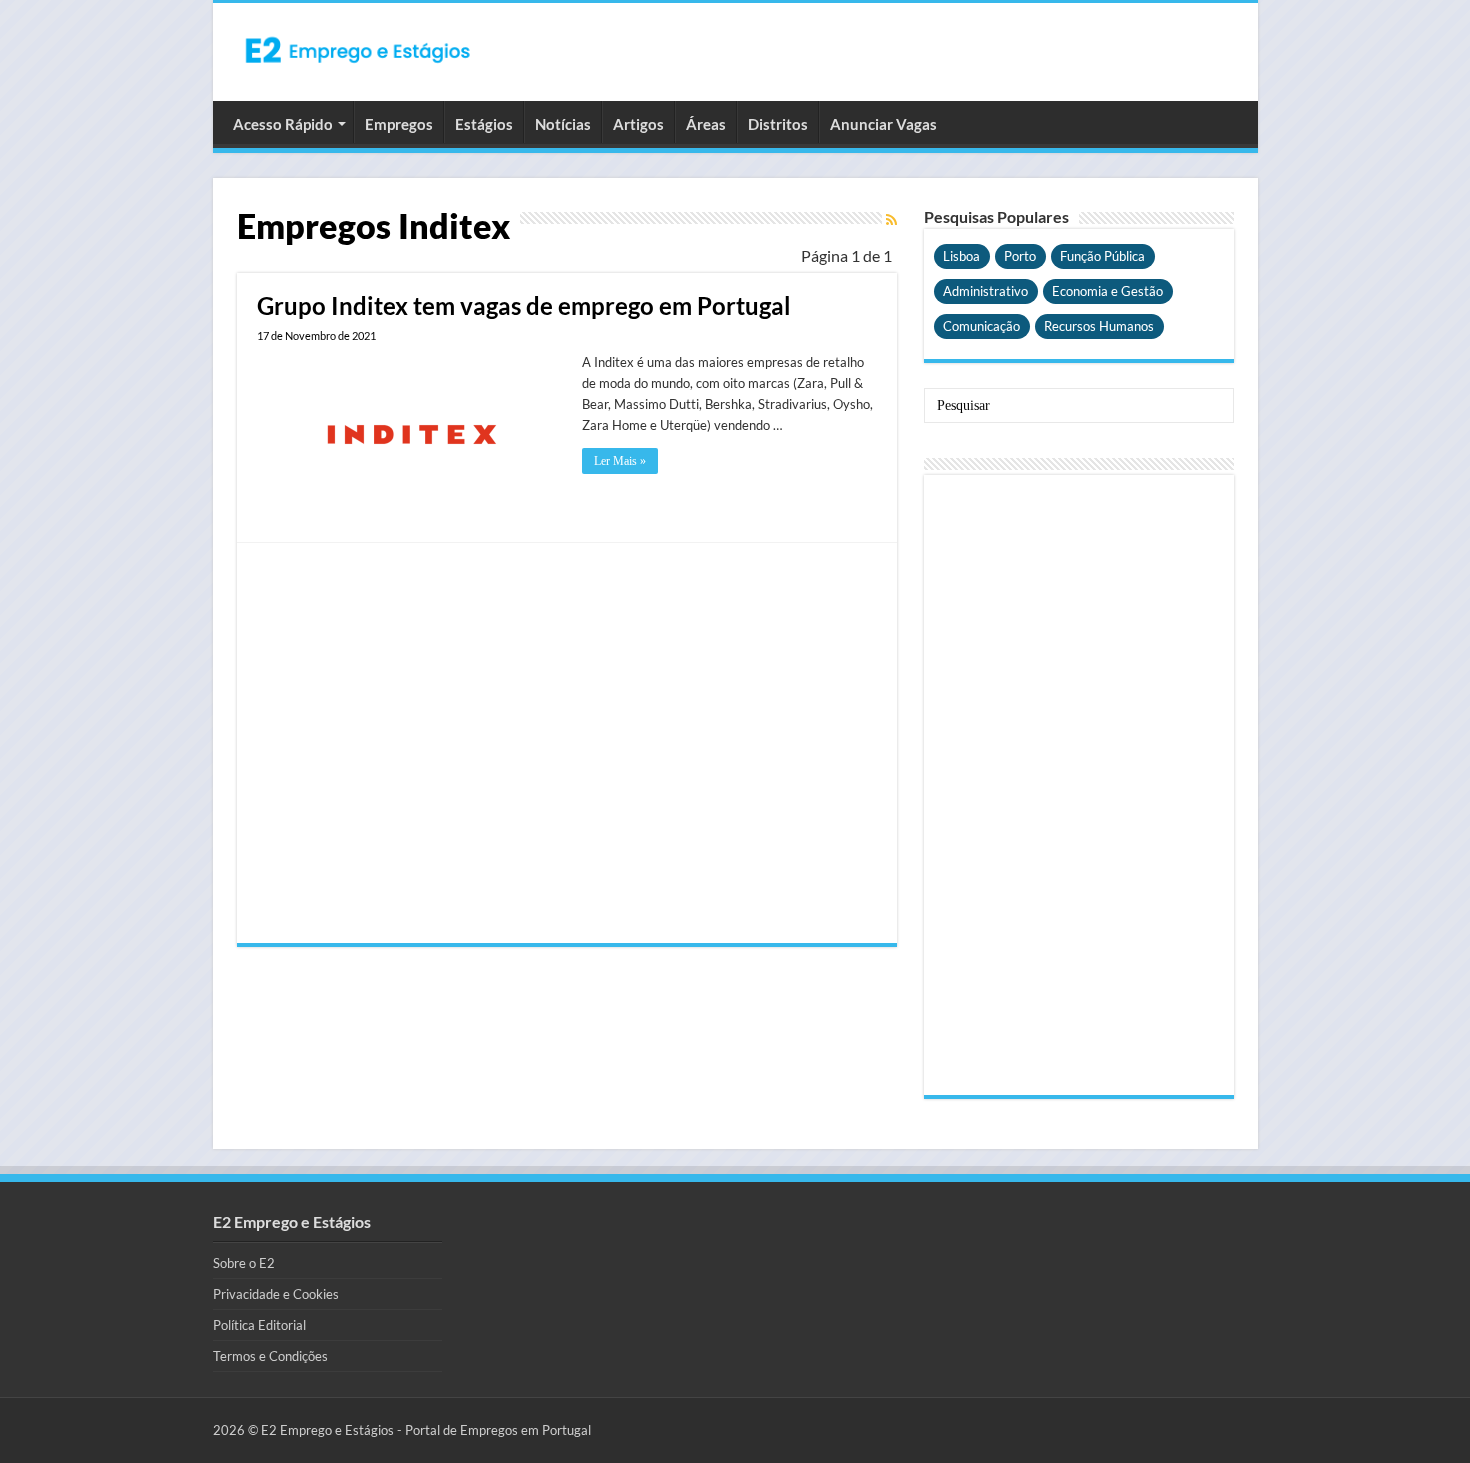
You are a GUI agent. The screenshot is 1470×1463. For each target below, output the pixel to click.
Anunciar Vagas (883, 124)
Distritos (778, 124)
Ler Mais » (620, 461)
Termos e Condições (270, 1356)
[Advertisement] (567, 743)
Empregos (399, 124)
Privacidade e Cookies (276, 1294)
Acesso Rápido (283, 124)
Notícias (563, 124)
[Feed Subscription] (891, 219)
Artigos (638, 124)
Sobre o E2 (244, 1263)
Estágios (484, 124)
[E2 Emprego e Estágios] (358, 50)
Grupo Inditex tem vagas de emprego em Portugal (524, 305)
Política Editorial (259, 1325)
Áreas (706, 124)
